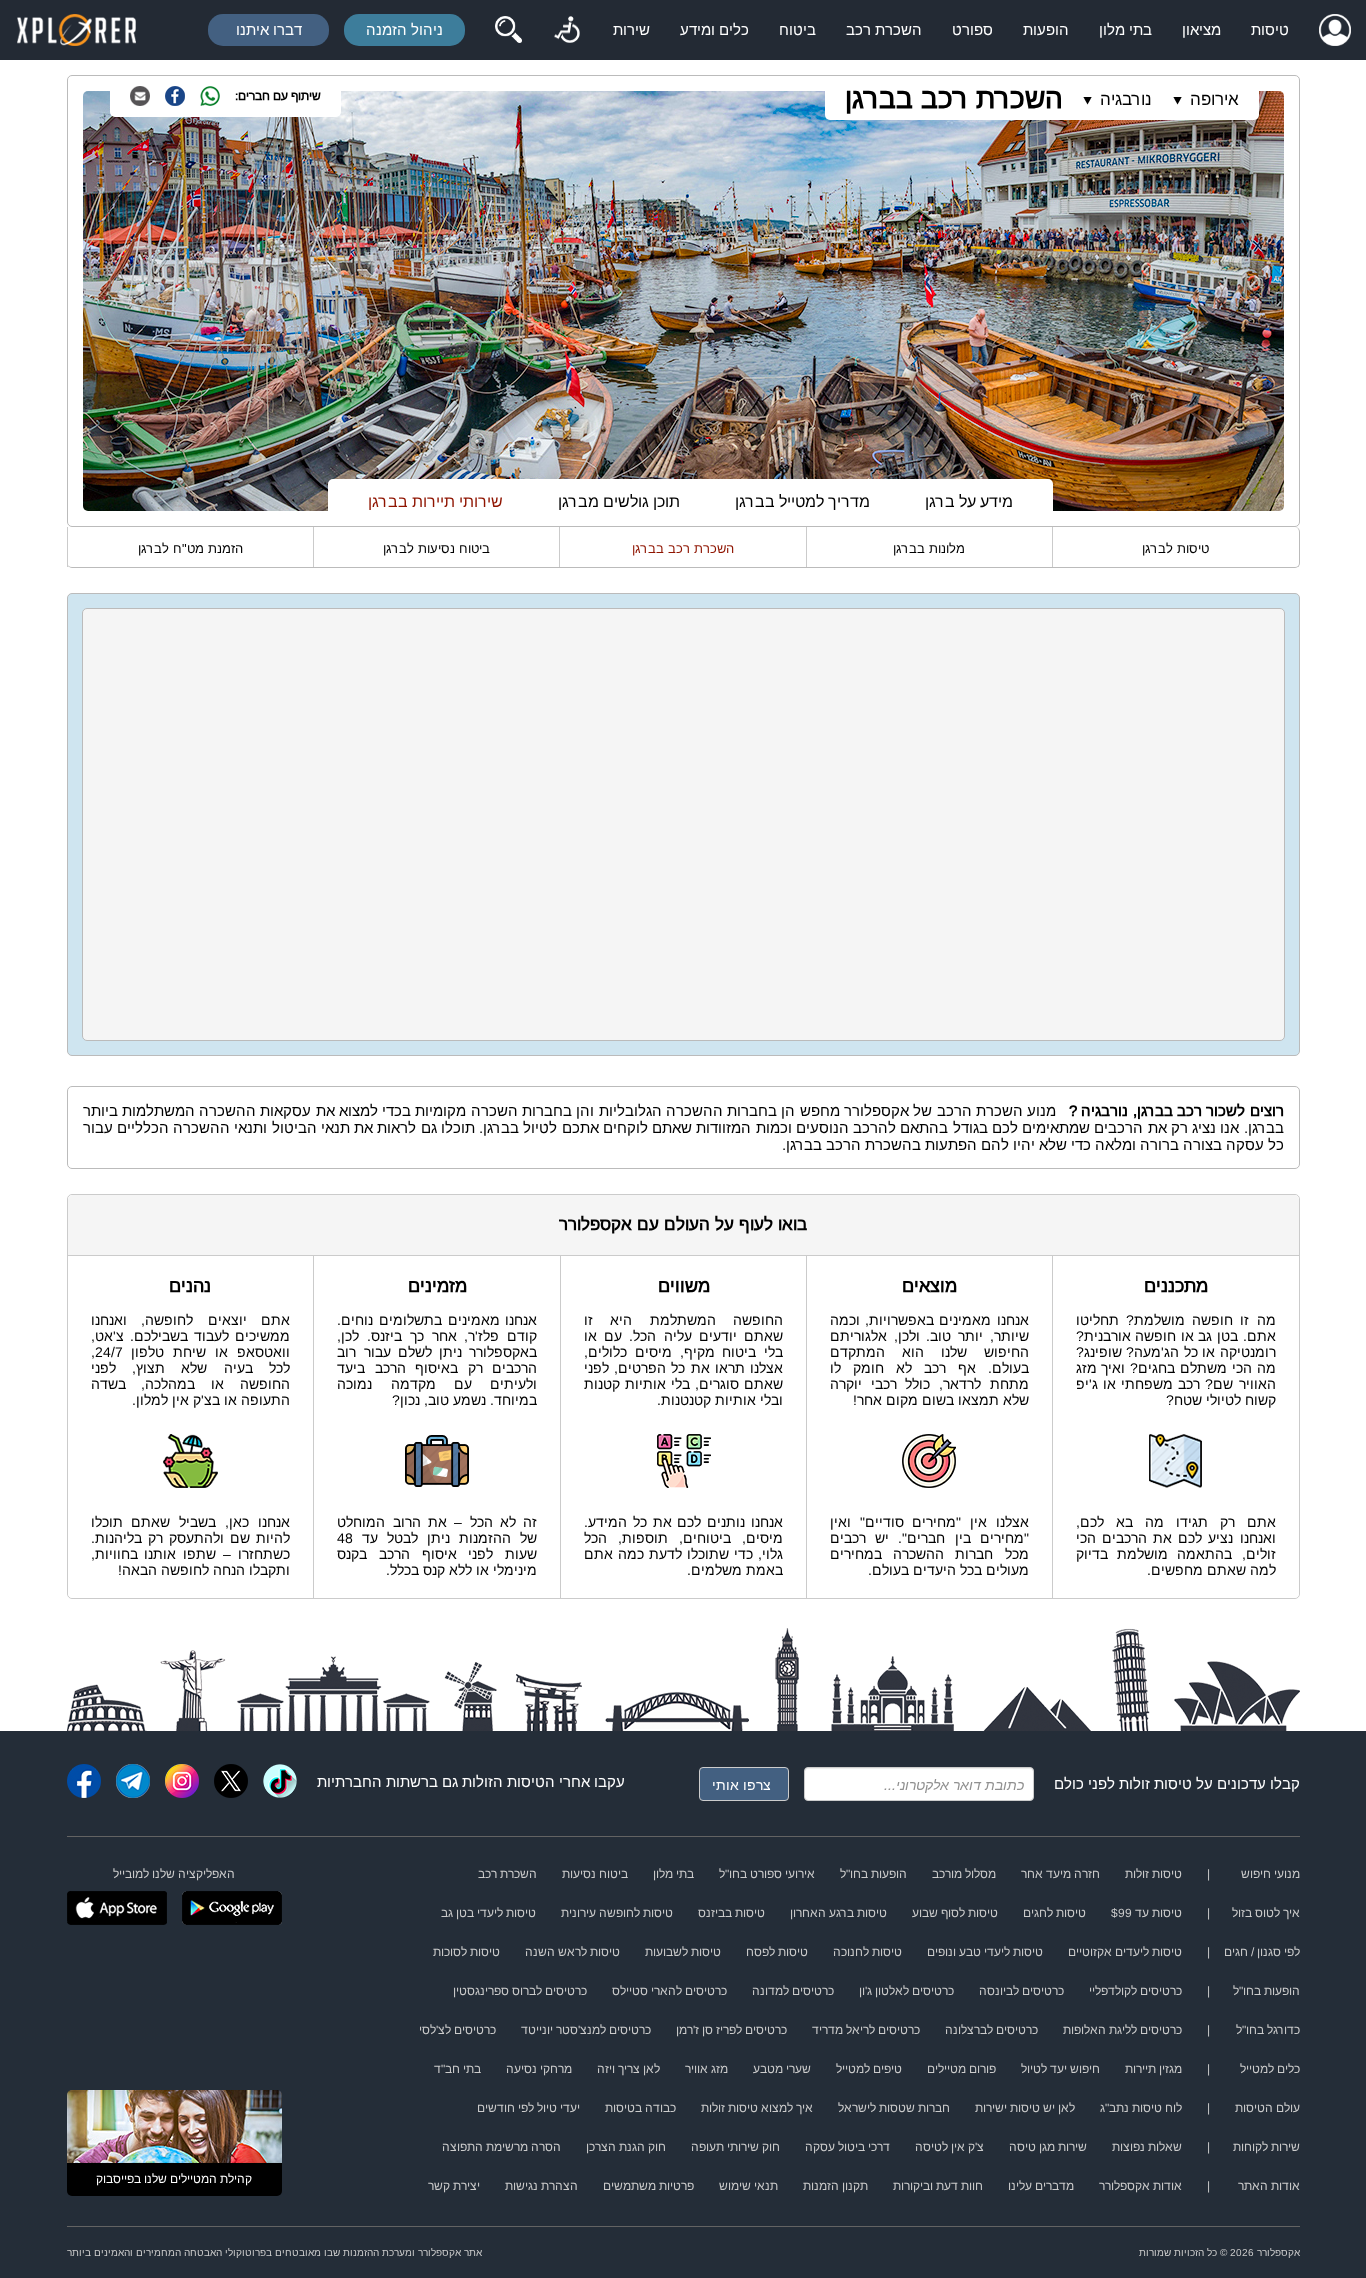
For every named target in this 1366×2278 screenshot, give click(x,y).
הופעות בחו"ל (873, 1874)
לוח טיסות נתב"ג (1141, 2108)
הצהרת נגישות (541, 2186)
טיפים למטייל (869, 2069)
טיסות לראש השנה (572, 1952)
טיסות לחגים (1054, 1913)
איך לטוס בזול (1266, 1913)
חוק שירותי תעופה (735, 2147)
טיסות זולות (1155, 1783)
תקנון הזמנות (835, 2186)
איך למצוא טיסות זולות (757, 2108)
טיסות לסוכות (466, 1952)
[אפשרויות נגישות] (567, 30)
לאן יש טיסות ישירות (1025, 2108)
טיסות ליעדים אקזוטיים (1125, 1952)
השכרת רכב (884, 29)
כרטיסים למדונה (793, 1991)
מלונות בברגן (929, 548)
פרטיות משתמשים (648, 2186)
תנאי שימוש (748, 2186)
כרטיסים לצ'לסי (457, 2030)
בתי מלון (1125, 29)
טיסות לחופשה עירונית (617, 1913)
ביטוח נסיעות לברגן (436, 548)
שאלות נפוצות (1147, 2147)
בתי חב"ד (457, 2069)
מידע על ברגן (969, 501)
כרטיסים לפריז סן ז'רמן (731, 2030)
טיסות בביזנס (731, 1913)
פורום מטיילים (961, 2069)
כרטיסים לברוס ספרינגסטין (520, 1991)
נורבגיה (1126, 99)
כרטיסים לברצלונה (991, 2030)
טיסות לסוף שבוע (955, 1913)
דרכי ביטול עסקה (847, 2147)
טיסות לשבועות (683, 1952)
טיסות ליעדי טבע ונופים (985, 1952)
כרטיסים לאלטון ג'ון (906, 1991)
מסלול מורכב (964, 1874)
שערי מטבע (782, 2069)
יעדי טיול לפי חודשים (528, 2108)
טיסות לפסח (777, 1952)
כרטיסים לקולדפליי (1135, 1991)
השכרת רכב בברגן (954, 98)
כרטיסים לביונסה (1021, 1991)
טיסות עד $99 (1146, 1913)
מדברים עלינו (1041, 2186)
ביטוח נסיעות (595, 1874)
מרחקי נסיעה (539, 2069)
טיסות (1270, 29)
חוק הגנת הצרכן (626, 2147)
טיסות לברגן (1175, 548)
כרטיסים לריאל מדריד (866, 2030)
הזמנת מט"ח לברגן (190, 548)
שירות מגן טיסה (1048, 2147)
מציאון (1201, 29)
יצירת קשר (454, 2186)
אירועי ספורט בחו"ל (767, 1874)
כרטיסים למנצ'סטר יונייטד (586, 2030)
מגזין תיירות (1153, 2069)
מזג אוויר (706, 2069)
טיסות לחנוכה (867, 1952)
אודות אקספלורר (1140, 2186)
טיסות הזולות (503, 1781)
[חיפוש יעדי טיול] (508, 30)
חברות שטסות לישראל (894, 2108)
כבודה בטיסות (640, 2108)
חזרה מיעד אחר (1060, 1874)
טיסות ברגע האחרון (838, 1913)
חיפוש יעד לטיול (1060, 2069)
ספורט (972, 29)
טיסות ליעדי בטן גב (488, 1913)
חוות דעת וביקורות (938, 2186)
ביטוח (797, 29)
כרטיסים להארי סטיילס (669, 1991)
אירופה (1214, 99)
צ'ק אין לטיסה (949, 2147)
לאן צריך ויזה (628, 2069)
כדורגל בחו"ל (1268, 2030)
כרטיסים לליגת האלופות (1122, 2030)
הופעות (1046, 29)
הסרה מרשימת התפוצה (501, 2147)
